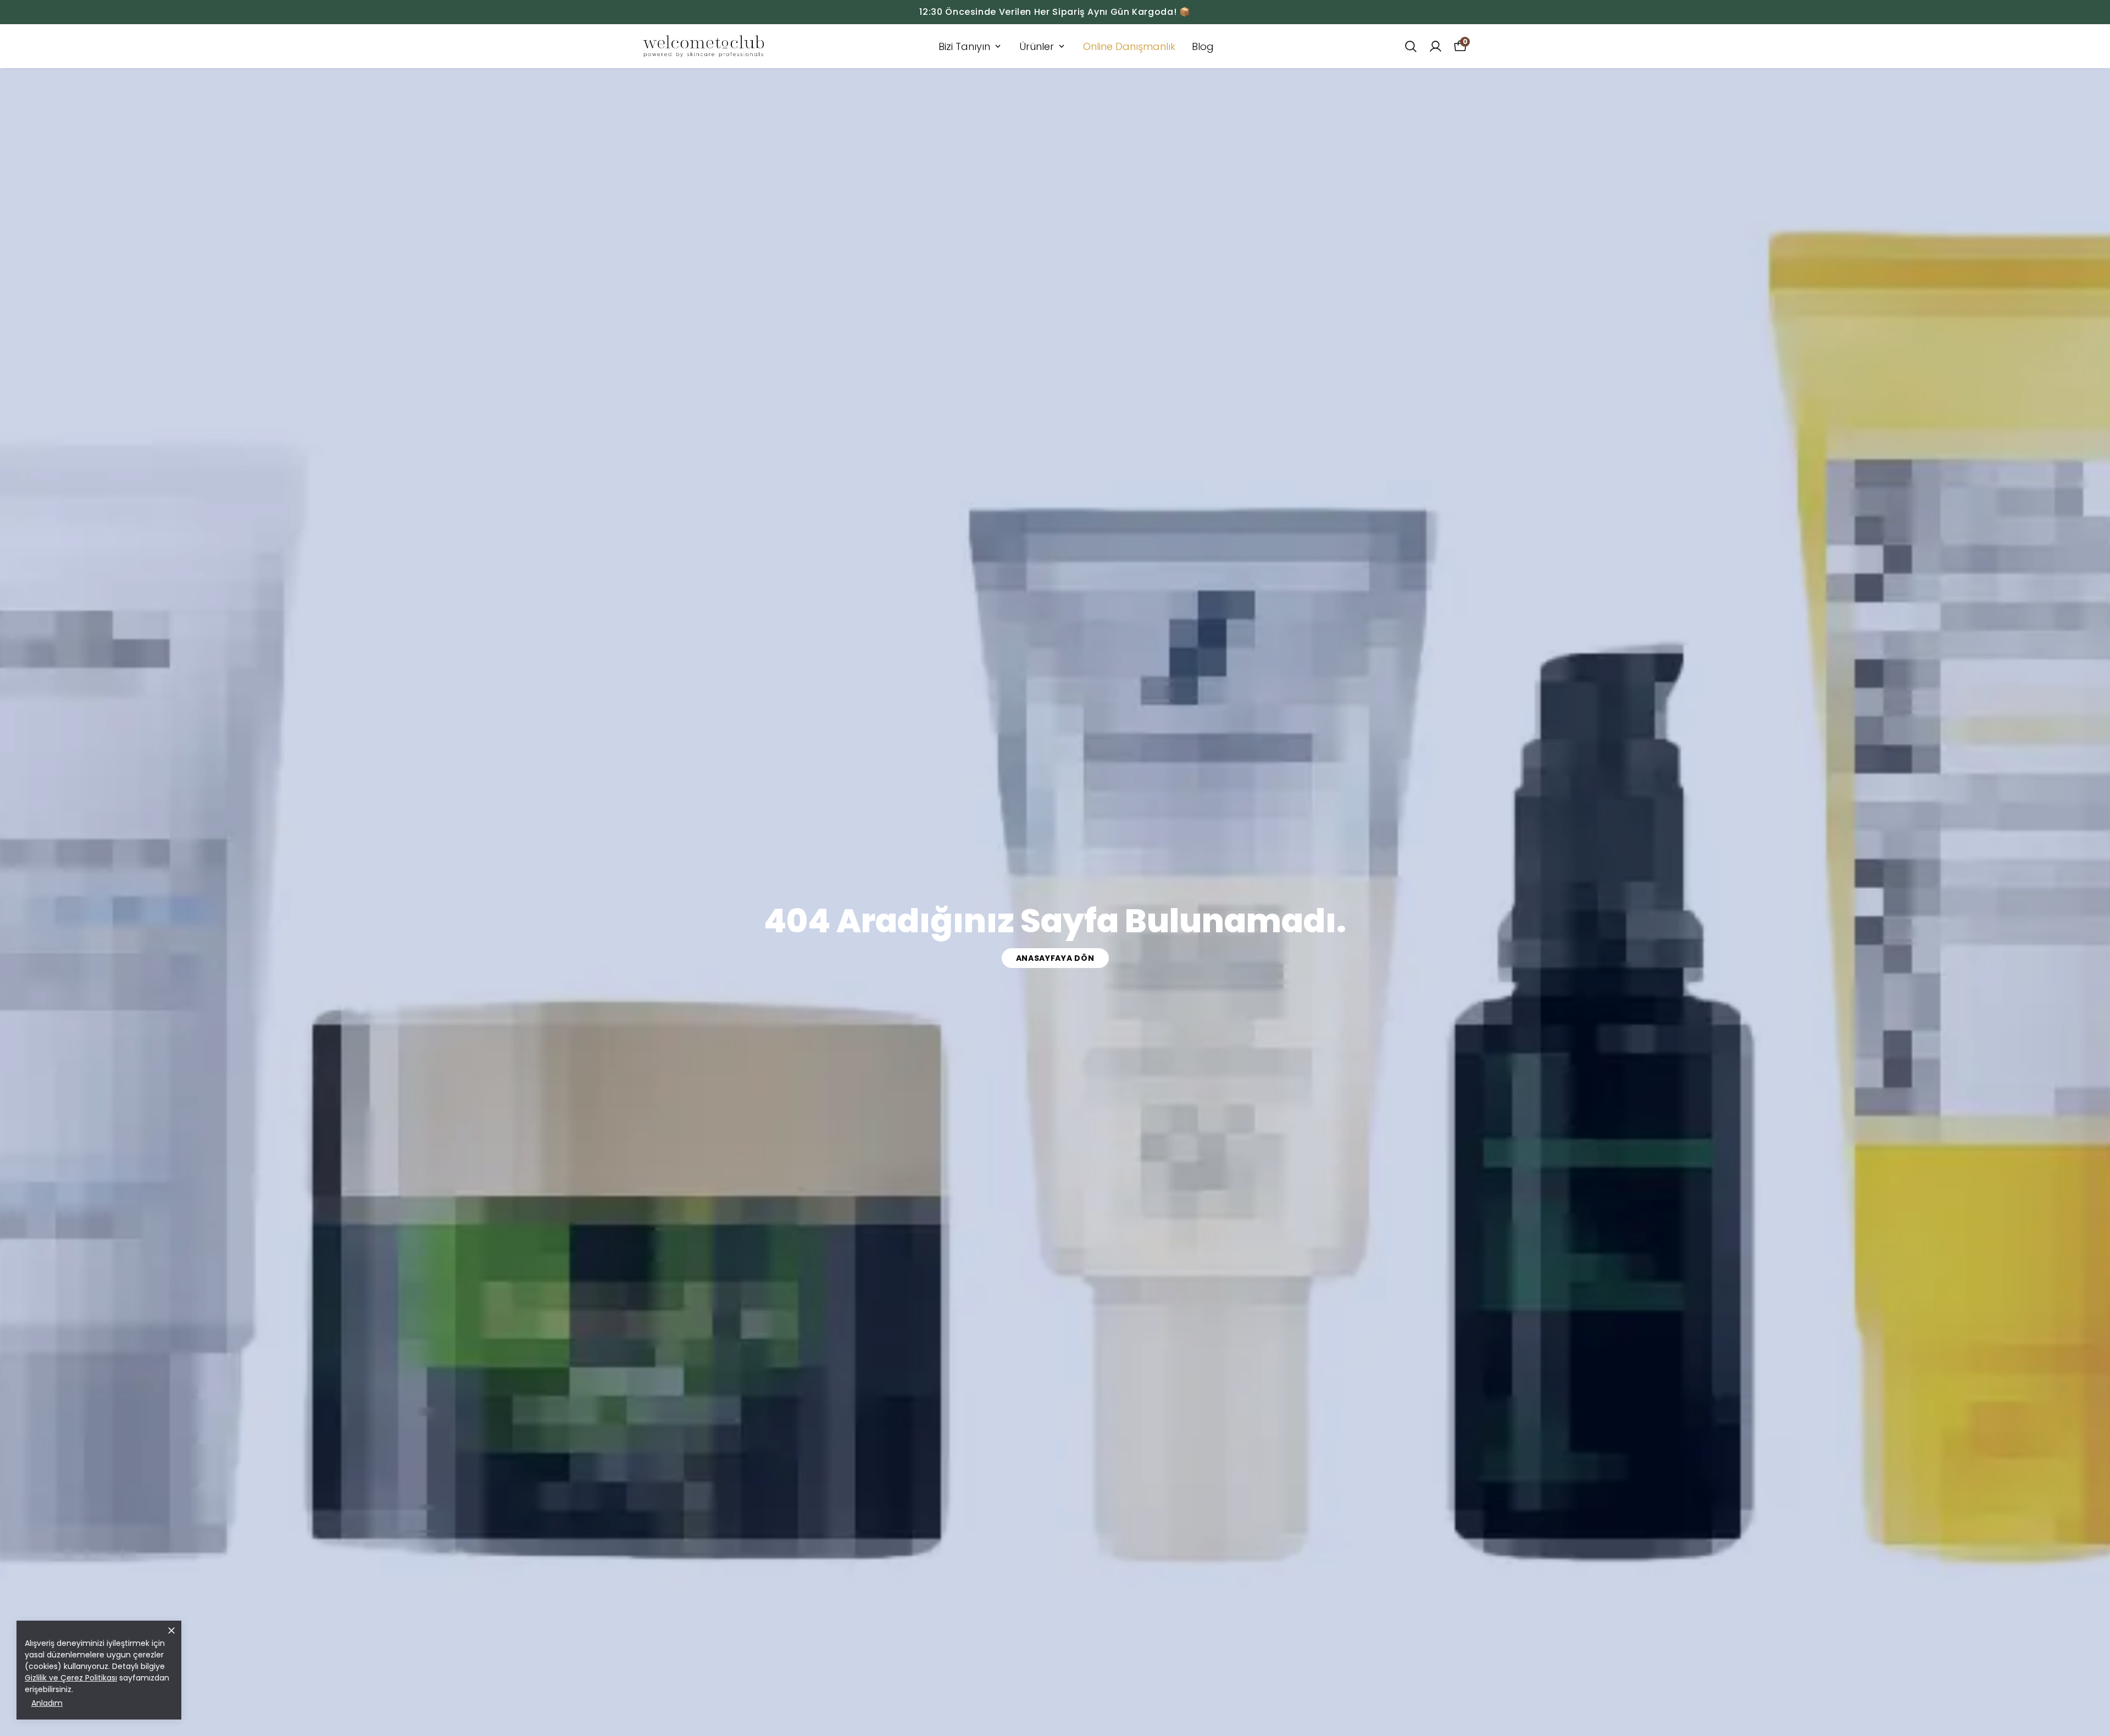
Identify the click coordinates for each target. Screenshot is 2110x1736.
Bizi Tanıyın (964, 46)
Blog (1203, 46)
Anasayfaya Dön (1055, 958)
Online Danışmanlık (1129, 46)
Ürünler (1037, 46)
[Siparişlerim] (1436, 46)
